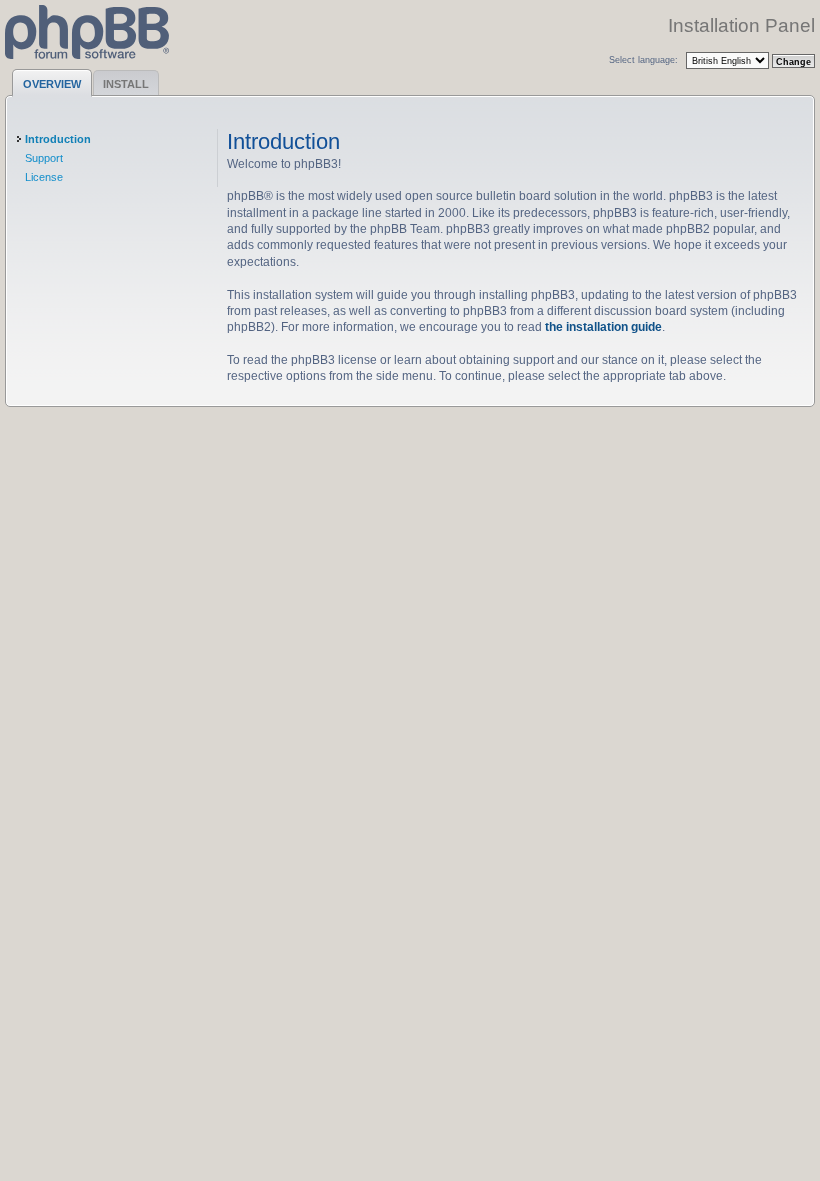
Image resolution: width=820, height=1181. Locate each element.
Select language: (643, 59)
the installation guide (603, 326)
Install (126, 84)
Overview (52, 84)
